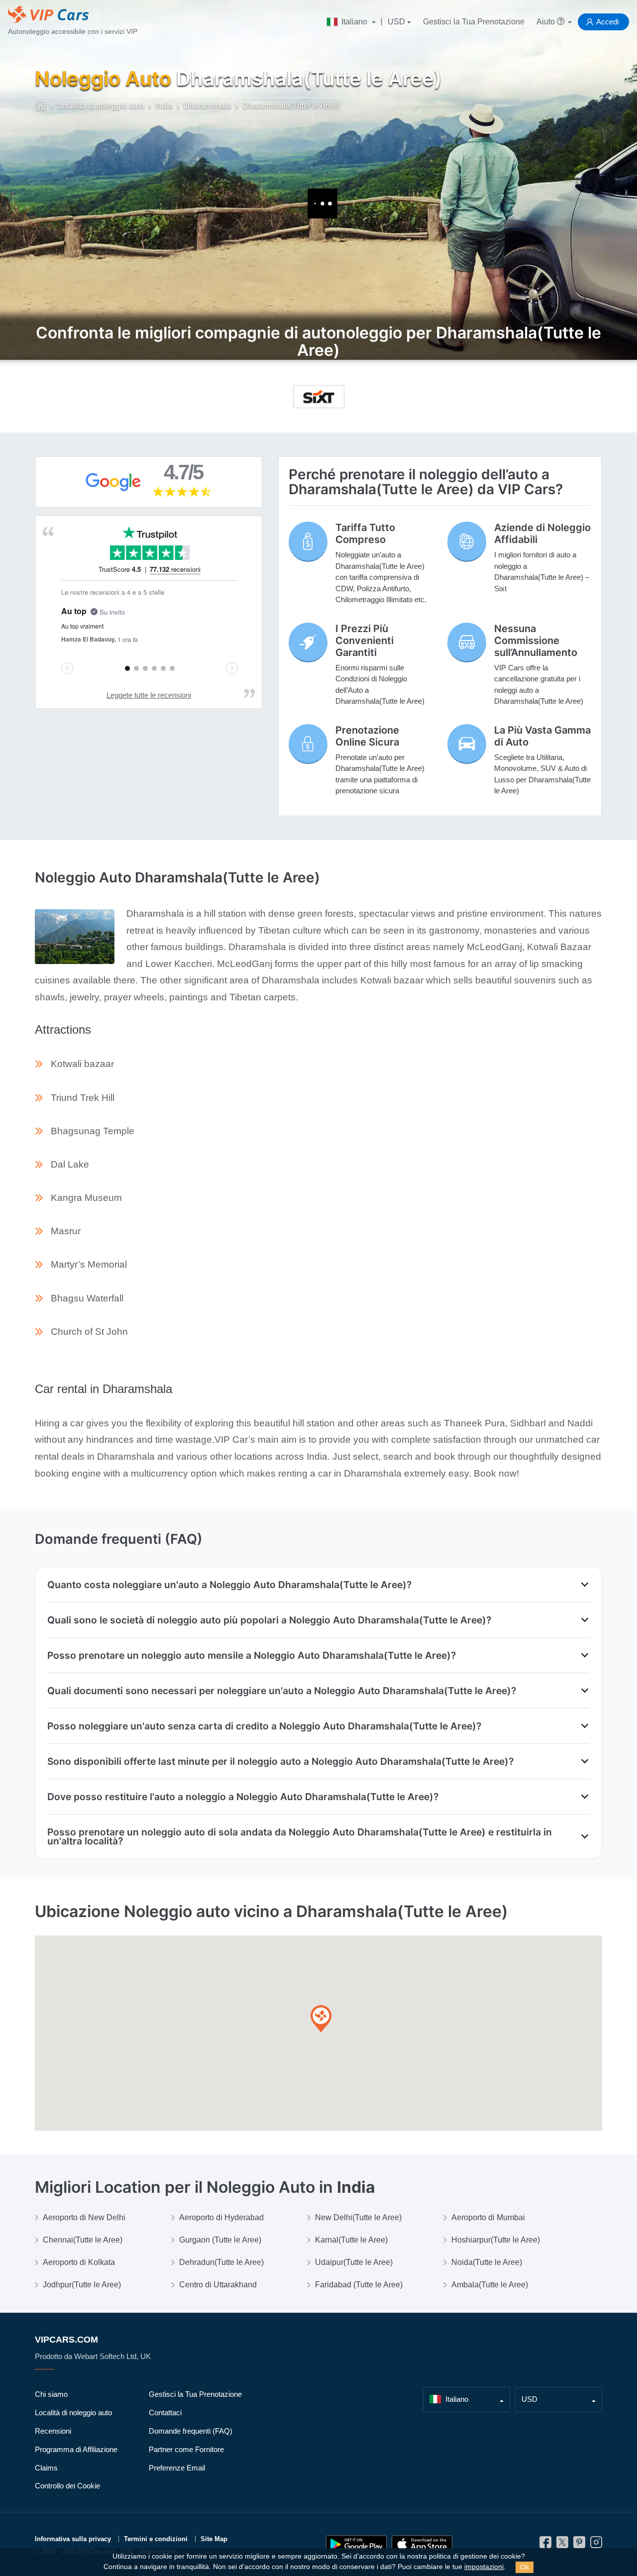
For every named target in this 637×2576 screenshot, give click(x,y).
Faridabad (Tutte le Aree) (359, 2285)
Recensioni (53, 2431)
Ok (525, 2567)
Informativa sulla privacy (73, 2539)
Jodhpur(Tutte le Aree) (82, 2285)
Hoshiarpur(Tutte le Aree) (496, 2240)
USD (396, 22)
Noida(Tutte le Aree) (487, 2262)
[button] (321, 2019)
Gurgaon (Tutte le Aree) (220, 2240)
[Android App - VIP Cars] (356, 2544)
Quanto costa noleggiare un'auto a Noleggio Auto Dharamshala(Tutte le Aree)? (229, 1585)
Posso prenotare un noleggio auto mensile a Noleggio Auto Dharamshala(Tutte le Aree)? (252, 1655)
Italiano (354, 22)
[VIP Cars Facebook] (545, 2545)
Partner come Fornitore (186, 2449)
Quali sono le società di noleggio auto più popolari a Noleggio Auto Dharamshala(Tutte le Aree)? (269, 1620)
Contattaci (165, 2413)
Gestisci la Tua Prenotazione (474, 22)
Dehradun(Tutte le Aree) (221, 2262)
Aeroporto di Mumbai (488, 2217)
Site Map (214, 2539)
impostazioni (484, 2567)
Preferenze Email (177, 2468)
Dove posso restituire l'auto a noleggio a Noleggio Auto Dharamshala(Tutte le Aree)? (243, 1797)
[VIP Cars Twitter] (562, 2545)
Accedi (607, 22)
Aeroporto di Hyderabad (221, 2217)
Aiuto (547, 22)
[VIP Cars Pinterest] (579, 2545)
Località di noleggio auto (73, 2413)
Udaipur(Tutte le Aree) (354, 2262)
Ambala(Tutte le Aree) (490, 2285)
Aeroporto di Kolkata (79, 2262)
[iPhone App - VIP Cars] (422, 2544)
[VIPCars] (41, 107)
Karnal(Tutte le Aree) (351, 2240)
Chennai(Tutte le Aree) (83, 2240)
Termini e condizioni (156, 2539)
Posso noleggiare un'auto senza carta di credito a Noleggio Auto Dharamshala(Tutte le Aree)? (264, 1726)
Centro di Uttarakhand (218, 2285)
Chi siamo (51, 2394)
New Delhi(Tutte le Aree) (358, 2217)
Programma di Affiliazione (76, 2449)
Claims (46, 2468)
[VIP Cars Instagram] (596, 2545)
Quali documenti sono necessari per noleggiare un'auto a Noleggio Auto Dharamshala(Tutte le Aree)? (282, 1691)
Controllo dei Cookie (67, 2486)
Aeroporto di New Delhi (84, 2217)
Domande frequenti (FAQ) (191, 2431)
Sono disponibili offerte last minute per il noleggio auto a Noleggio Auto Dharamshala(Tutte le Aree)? (280, 1761)
